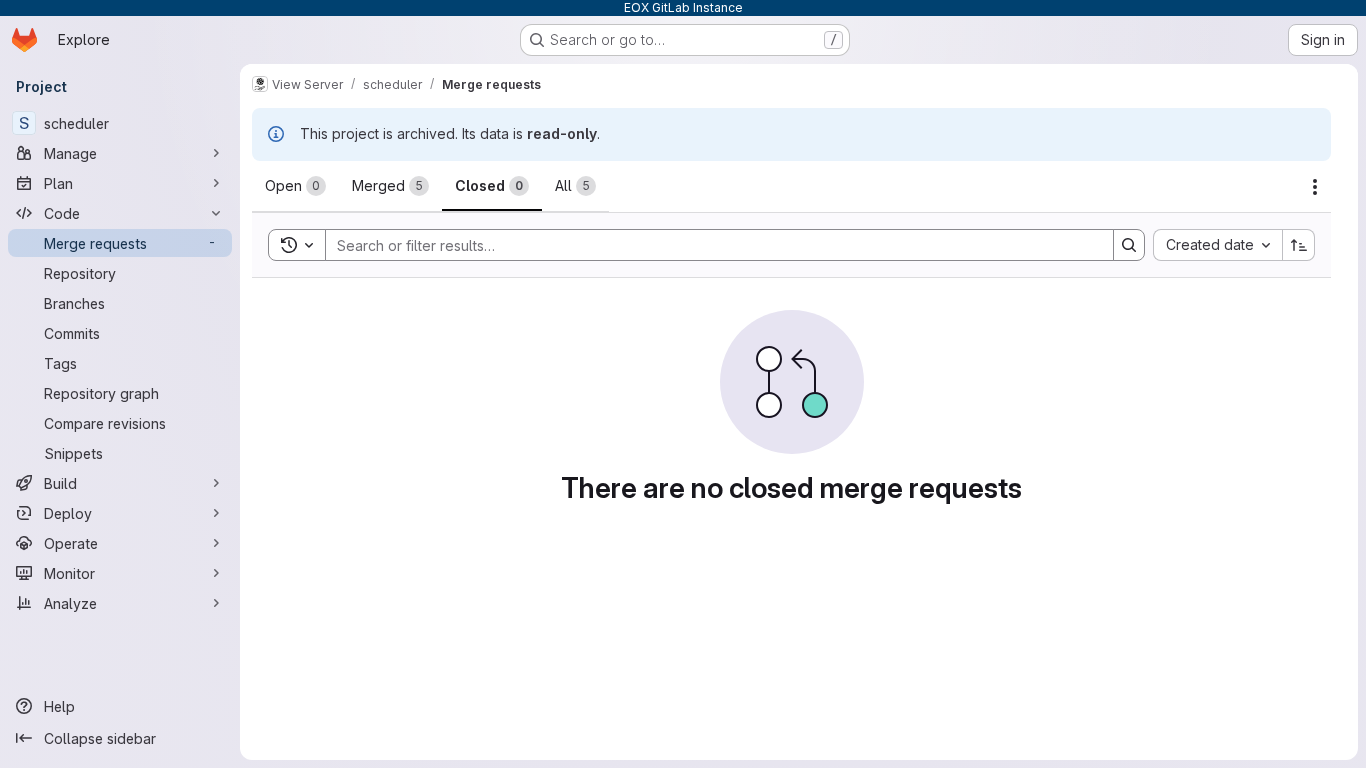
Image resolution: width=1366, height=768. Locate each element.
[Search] (1129, 245)
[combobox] (1217, 245)
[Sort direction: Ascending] (1299, 245)
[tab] (295, 186)
